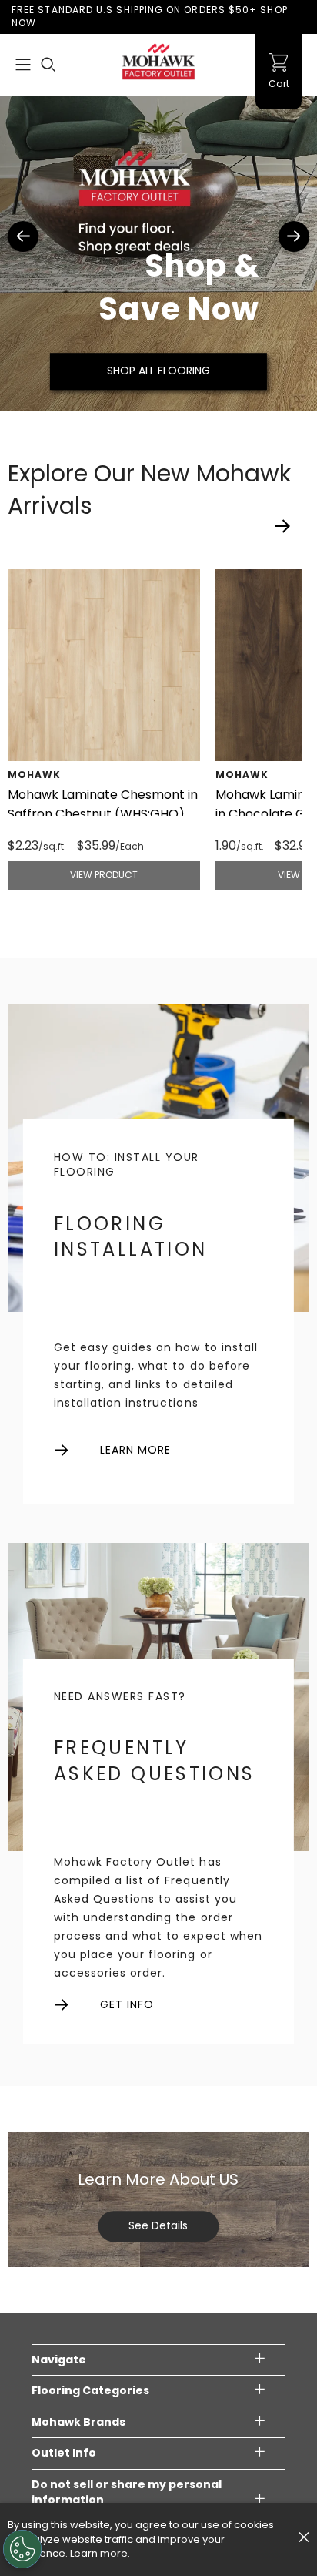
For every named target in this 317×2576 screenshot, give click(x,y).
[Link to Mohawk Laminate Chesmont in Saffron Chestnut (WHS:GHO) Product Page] (104, 665)
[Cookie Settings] (22, 2549)
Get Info (127, 2005)
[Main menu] (23, 65)
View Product (104, 875)
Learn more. (100, 2553)
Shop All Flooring (158, 371)
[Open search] (48, 65)
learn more (136, 1450)
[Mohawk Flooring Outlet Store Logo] (158, 62)
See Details (158, 2225)
